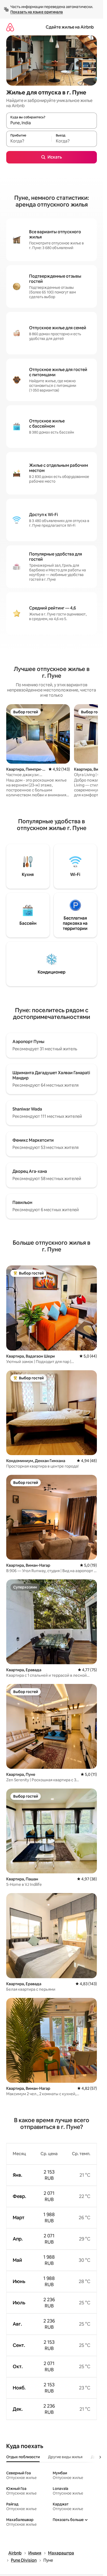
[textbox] (29, 141)
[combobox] (52, 123)
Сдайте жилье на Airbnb (70, 27)
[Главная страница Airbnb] (10, 27)
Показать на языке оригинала (37, 12)
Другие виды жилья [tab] (65, 2457)
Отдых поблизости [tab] (23, 2457)
